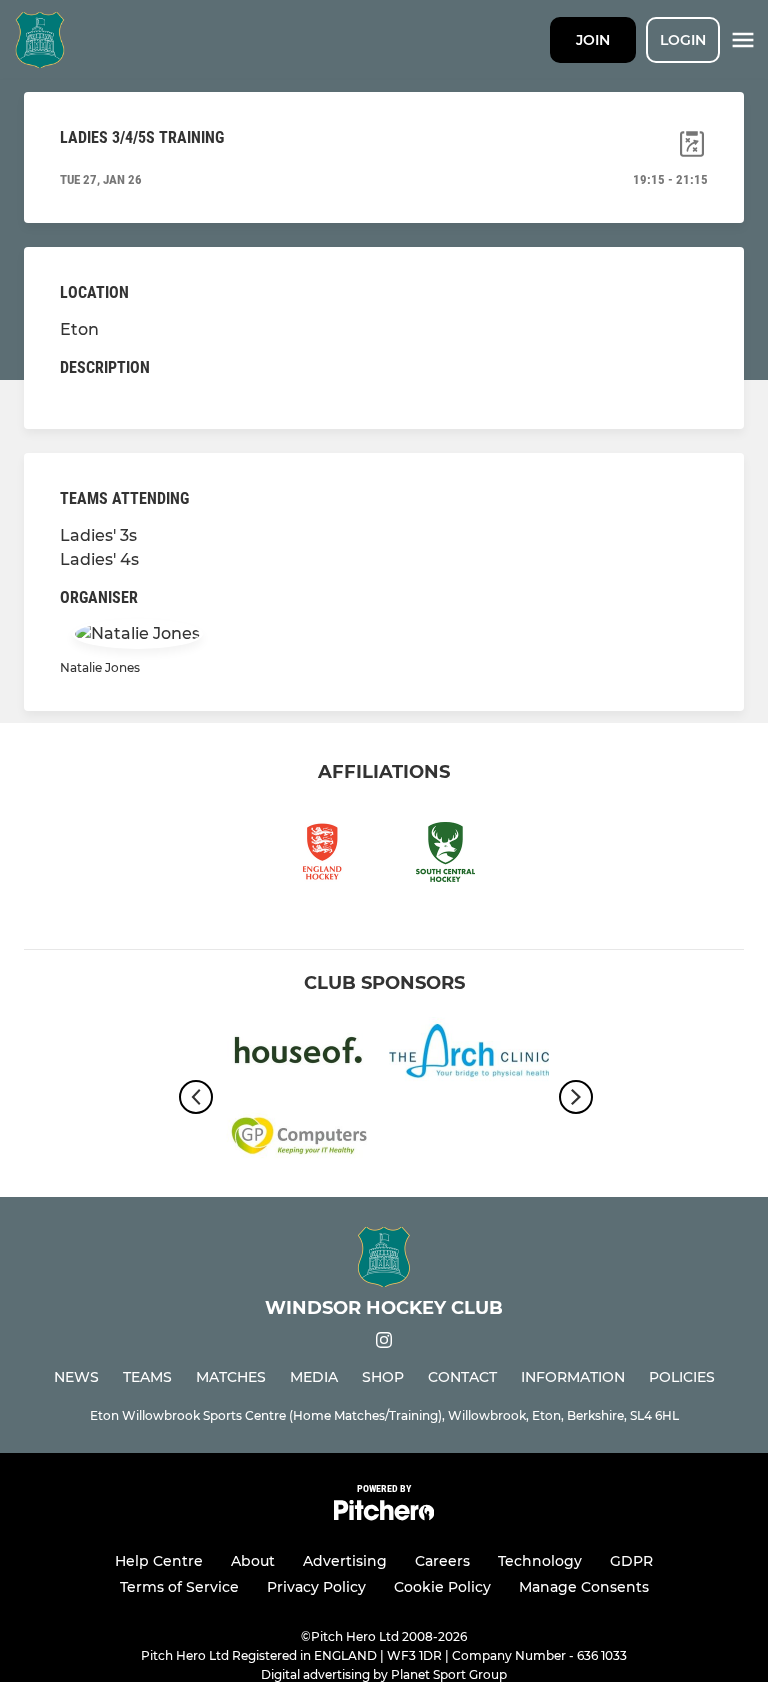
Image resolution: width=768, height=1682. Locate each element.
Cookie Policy (442, 1587)
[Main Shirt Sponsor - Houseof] (299, 1054)
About (253, 1561)
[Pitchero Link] (384, 1515)
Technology (540, 1561)
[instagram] (384, 1343)
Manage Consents (584, 1587)
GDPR (631, 1561)
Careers (442, 1561)
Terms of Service (179, 1587)
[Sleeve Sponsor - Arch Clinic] (469, 1054)
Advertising (345, 1561)
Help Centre (159, 1561)
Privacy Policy (316, 1587)
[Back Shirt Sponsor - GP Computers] (299, 1139)
